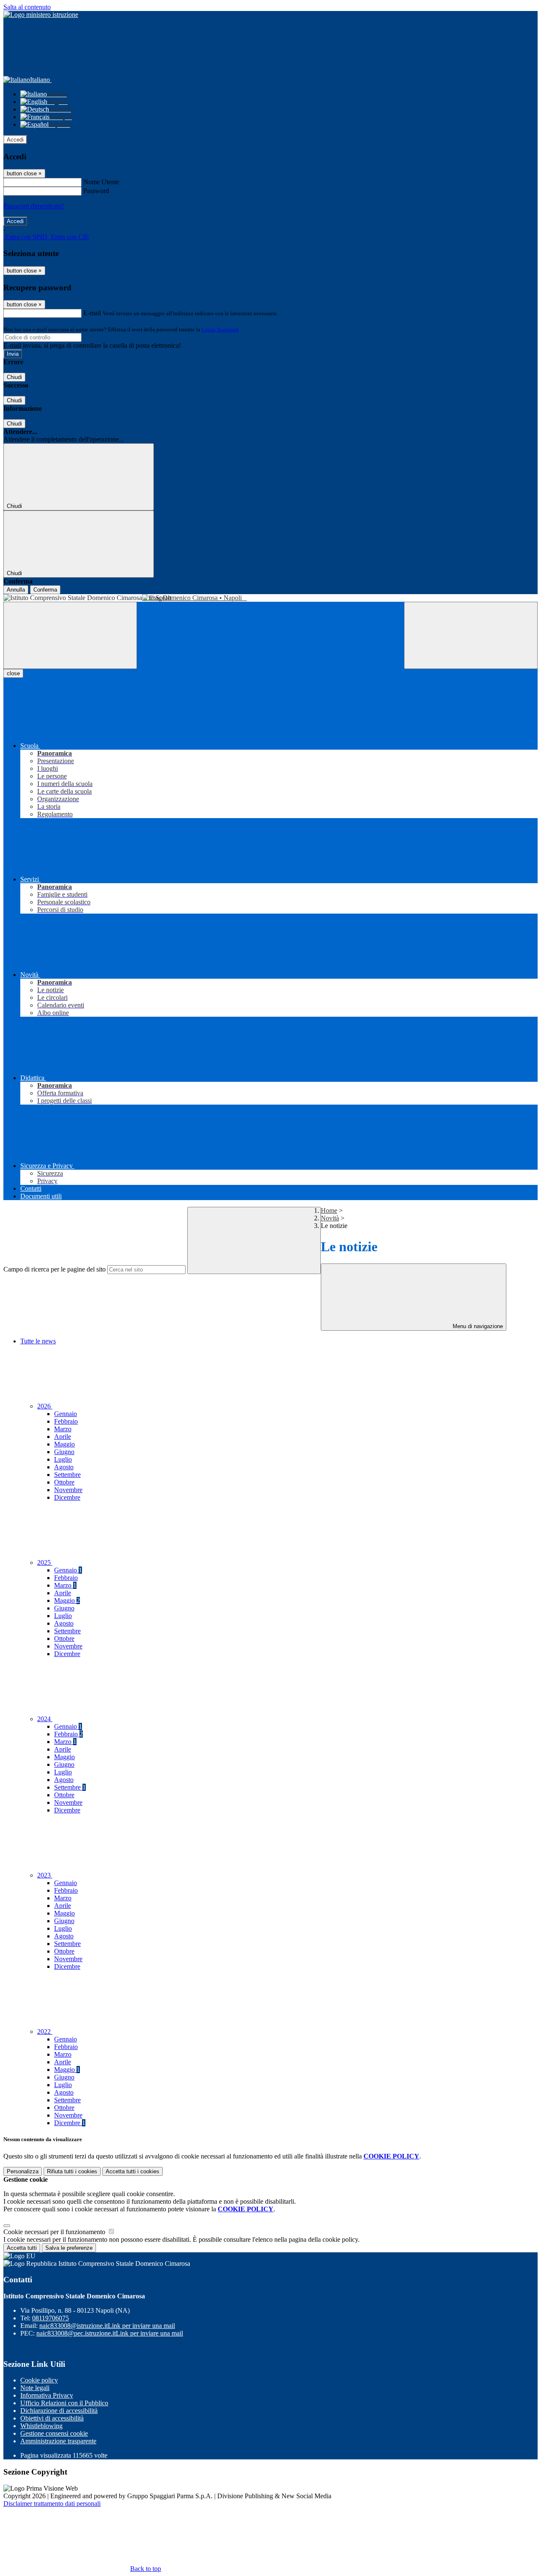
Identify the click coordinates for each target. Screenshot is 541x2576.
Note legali (35, 2388)
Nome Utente (101, 182)
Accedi (15, 140)
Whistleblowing (41, 2426)
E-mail (92, 313)
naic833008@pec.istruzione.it (110, 2333)
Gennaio (66, 1414)
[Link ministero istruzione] (41, 15)
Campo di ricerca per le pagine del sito (55, 1269)
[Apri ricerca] (471, 635)
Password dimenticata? (34, 206)
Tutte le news (38, 1341)
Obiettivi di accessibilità (52, 2418)
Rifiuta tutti (72, 2171)
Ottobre (64, 1482)
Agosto (64, 1467)
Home (329, 1210)
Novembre (68, 1490)
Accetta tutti (133, 2171)
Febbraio (66, 1421)
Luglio (63, 1459)
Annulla (16, 590)
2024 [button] (45, 1719)
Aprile (63, 1437)
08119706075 (51, 2318)
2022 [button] (45, 2032)
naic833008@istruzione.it (107, 2326)
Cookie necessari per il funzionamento (55, 2232)
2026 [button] (45, 1406)
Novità (330, 1218)
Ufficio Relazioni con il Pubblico (64, 2403)
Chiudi (14, 377)
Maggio (64, 1444)
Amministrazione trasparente (58, 2441)
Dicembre (67, 1497)
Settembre (67, 1475)
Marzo (63, 1429)
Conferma (45, 590)
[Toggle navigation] (70, 635)
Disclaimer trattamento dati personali (52, 2504)
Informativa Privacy (47, 2395)
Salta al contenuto (27, 7)
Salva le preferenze (69, 2248)
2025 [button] (45, 1562)
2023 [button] (45, 1875)
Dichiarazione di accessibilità (59, 2411)
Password (96, 191)
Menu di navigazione (477, 1326)
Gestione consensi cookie (54, 2433)
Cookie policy (39, 2380)
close (13, 673)
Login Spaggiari (220, 329)
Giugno (64, 1452)
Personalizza (23, 2171)
